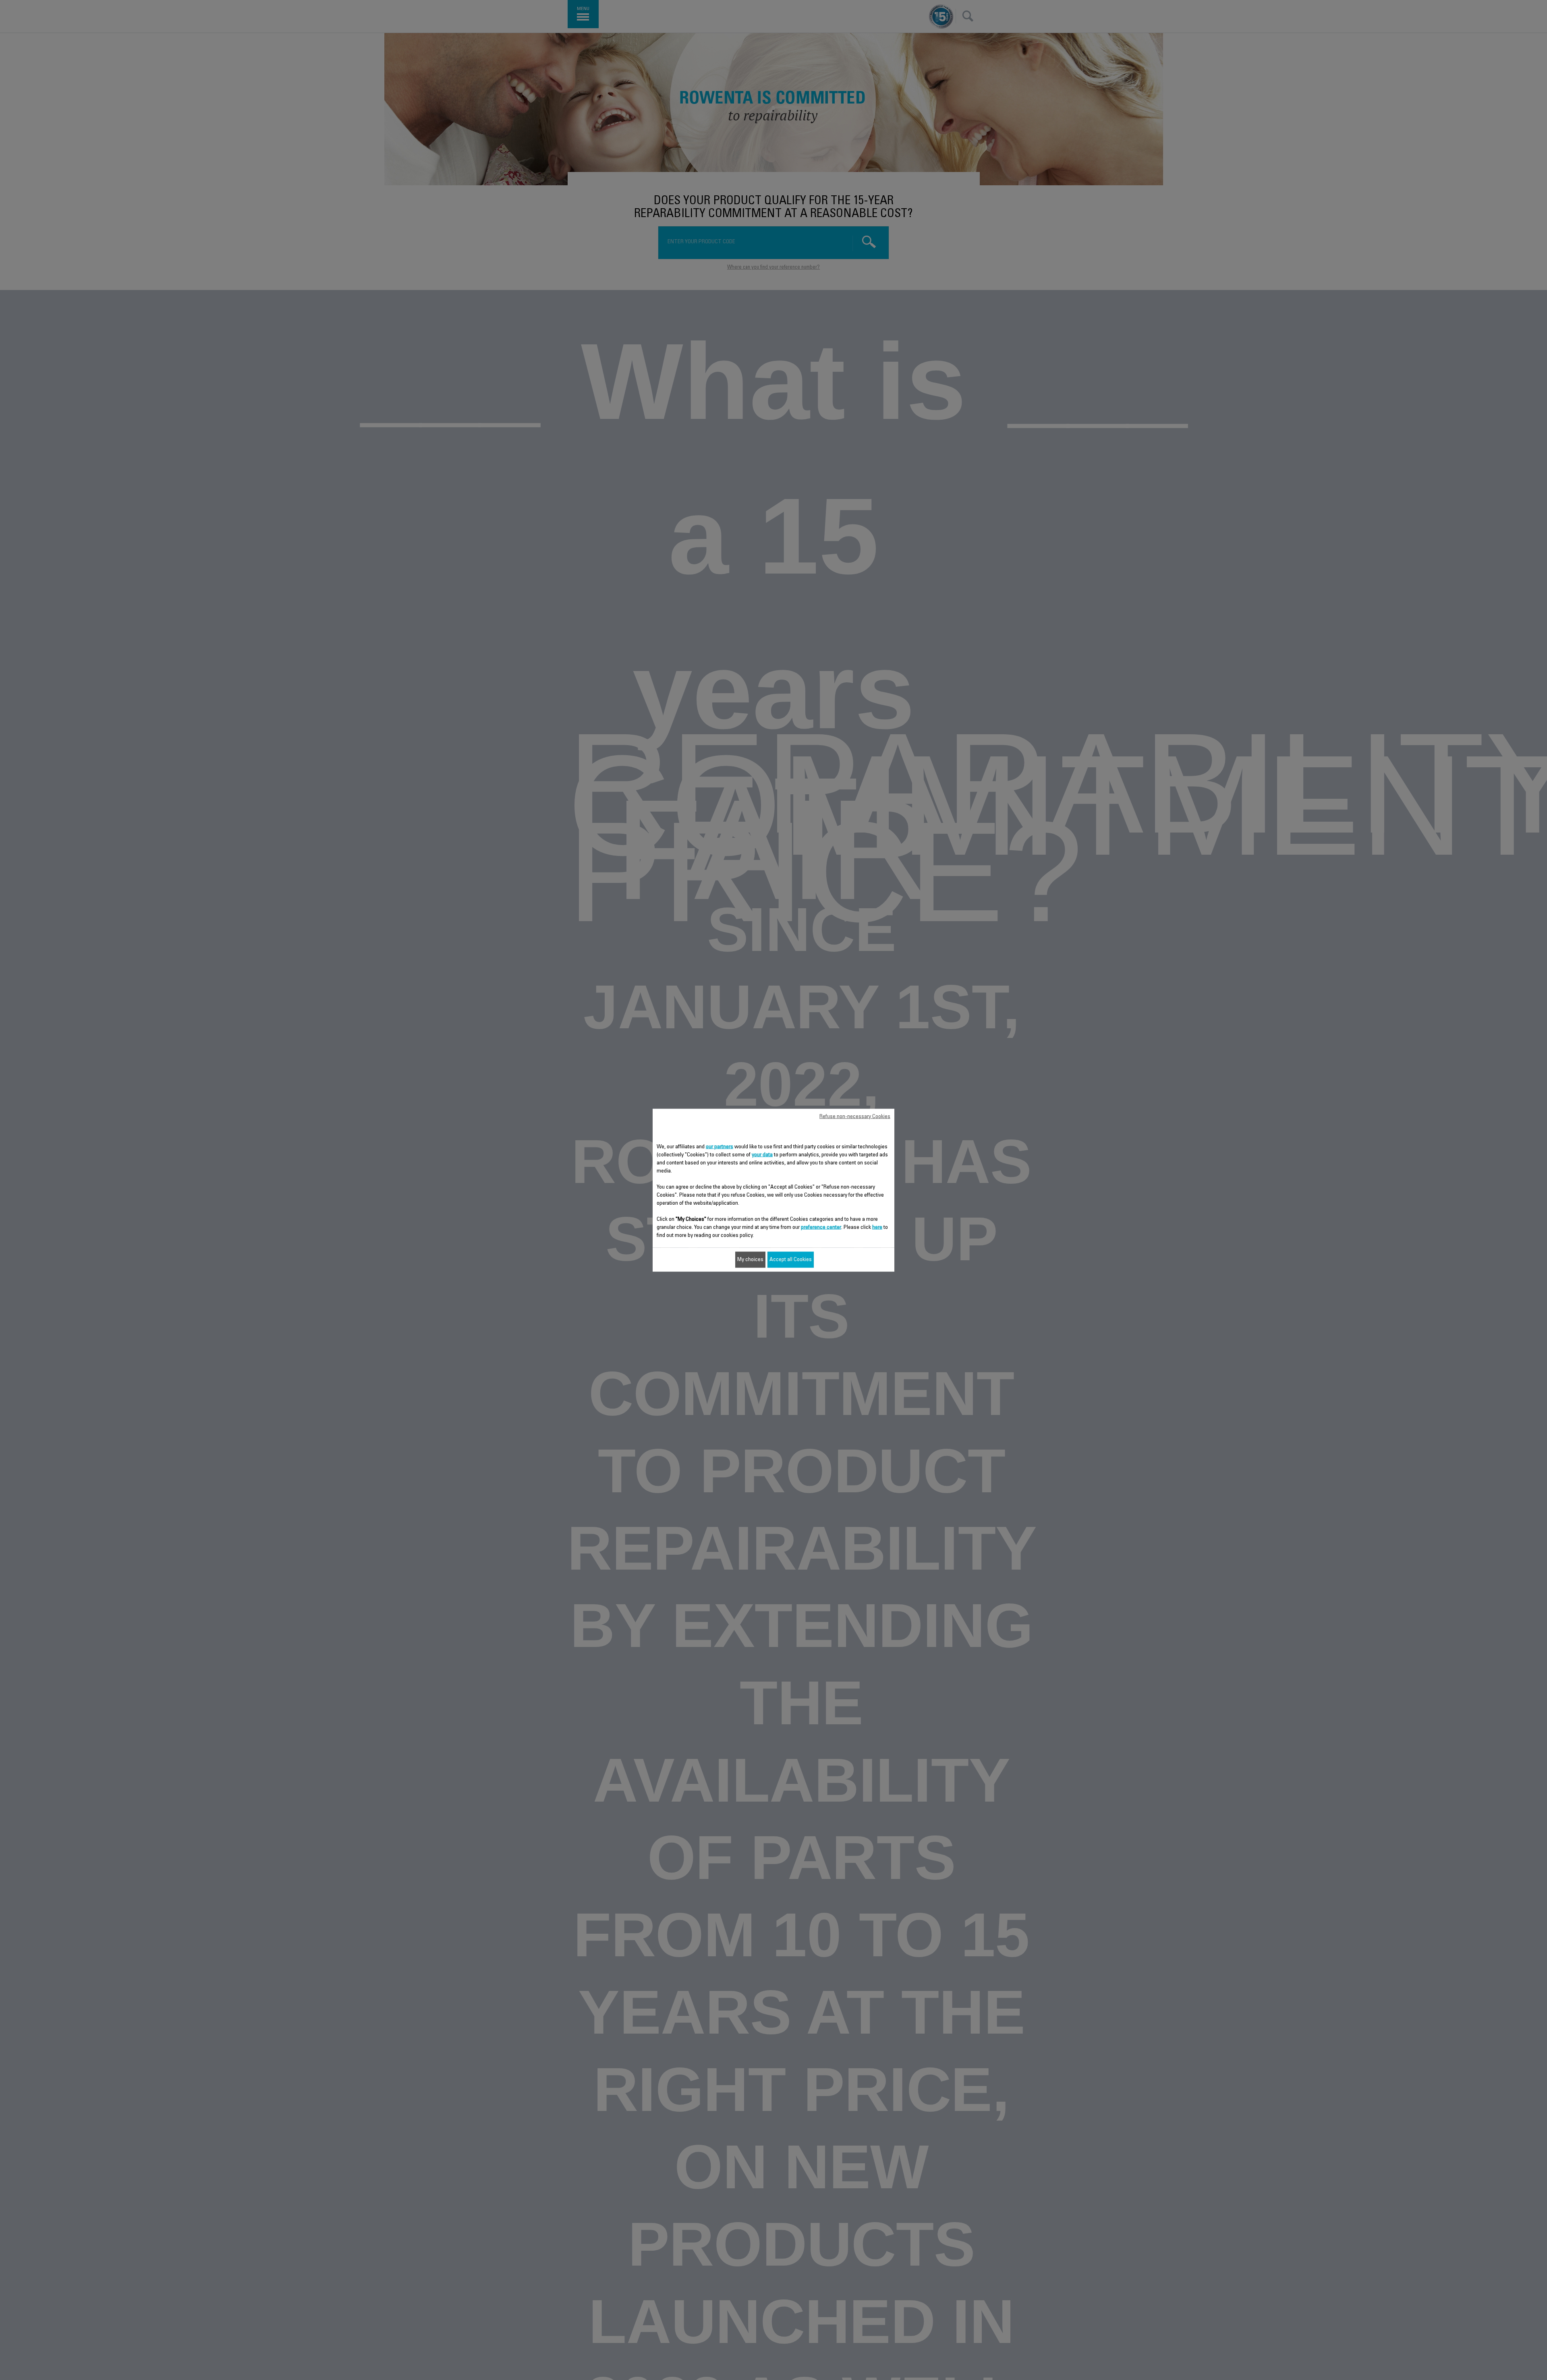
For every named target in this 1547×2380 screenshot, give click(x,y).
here (877, 1227)
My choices (750, 1259)
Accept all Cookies (791, 1259)
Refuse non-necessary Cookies (855, 1116)
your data (762, 1155)
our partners (720, 1147)
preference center (821, 1227)
